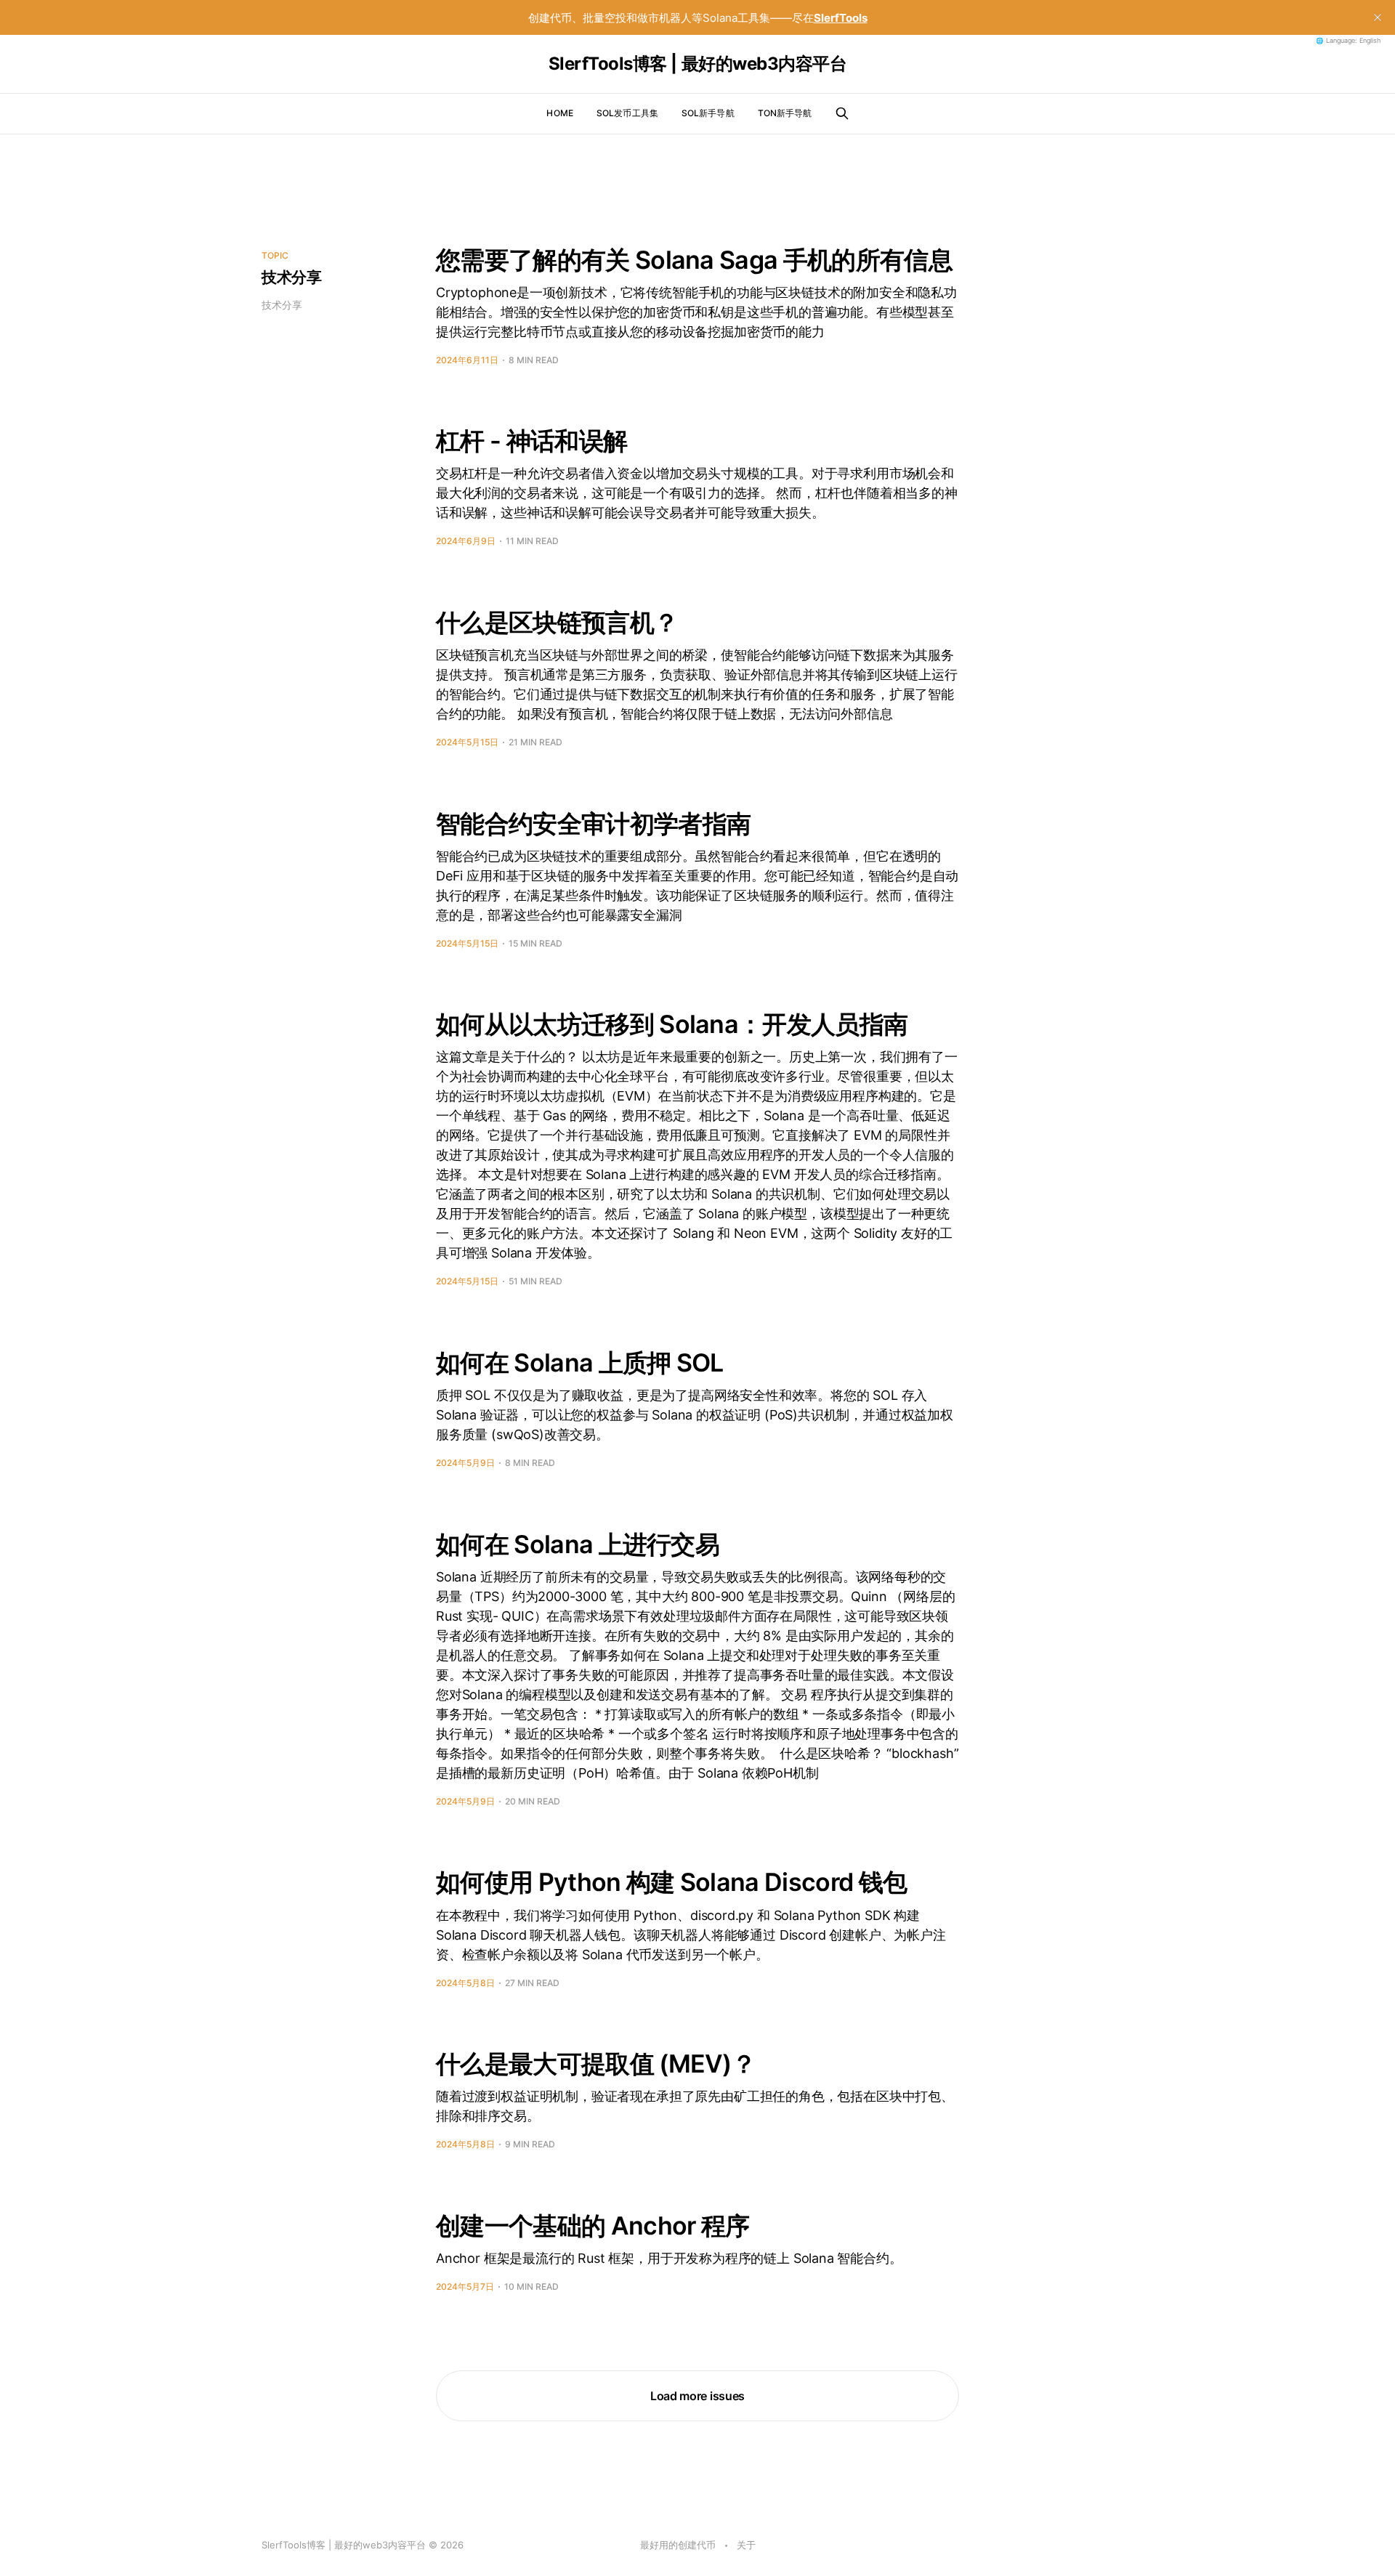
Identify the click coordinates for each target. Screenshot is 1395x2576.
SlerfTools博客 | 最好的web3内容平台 (698, 64)
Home (559, 113)
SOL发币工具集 (627, 113)
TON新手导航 (785, 113)
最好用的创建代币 (678, 2545)
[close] (1378, 17)
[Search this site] (842, 113)
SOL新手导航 (708, 113)
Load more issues (697, 2396)
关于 (746, 2545)
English (1370, 41)
